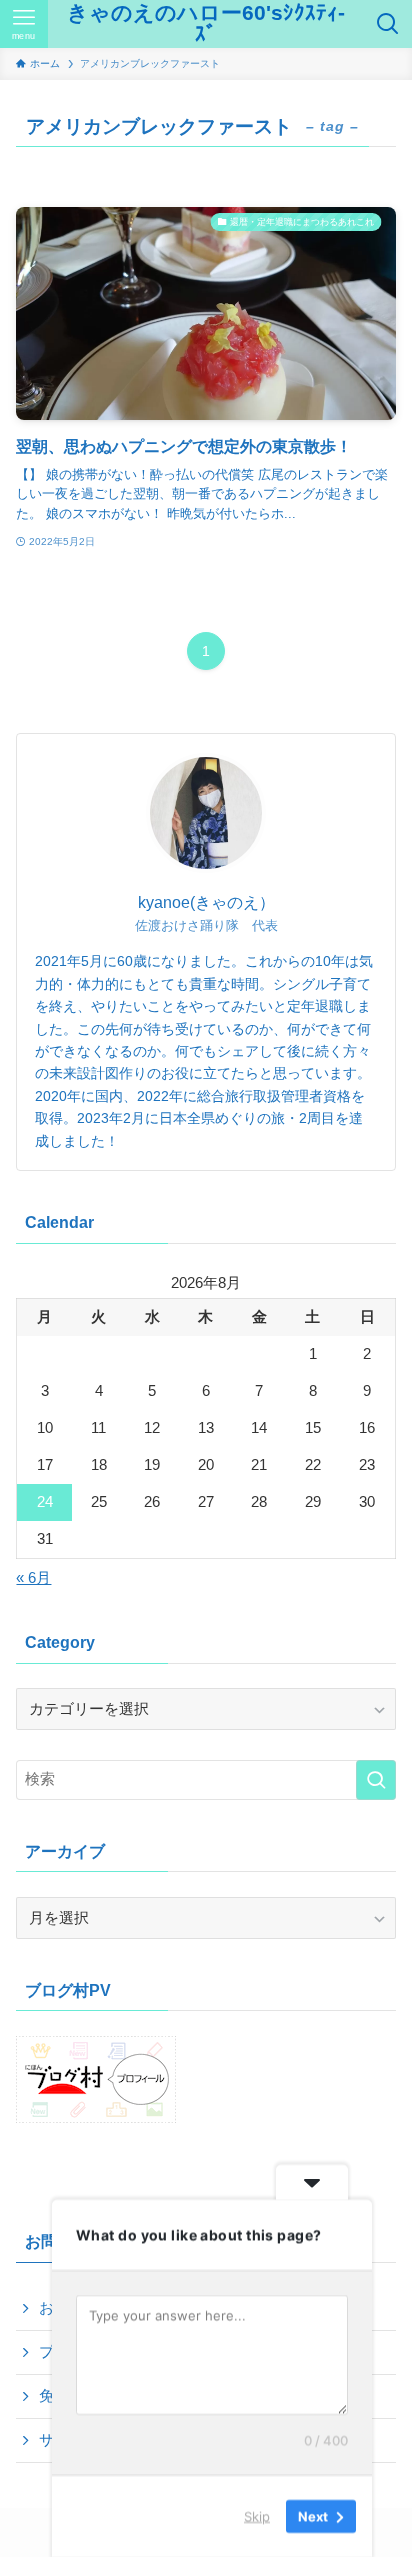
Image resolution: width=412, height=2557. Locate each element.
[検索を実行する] (376, 1780)
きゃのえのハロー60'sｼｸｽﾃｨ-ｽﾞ (206, 23)
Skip (257, 2516)
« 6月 (33, 1578)
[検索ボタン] (388, 24)
